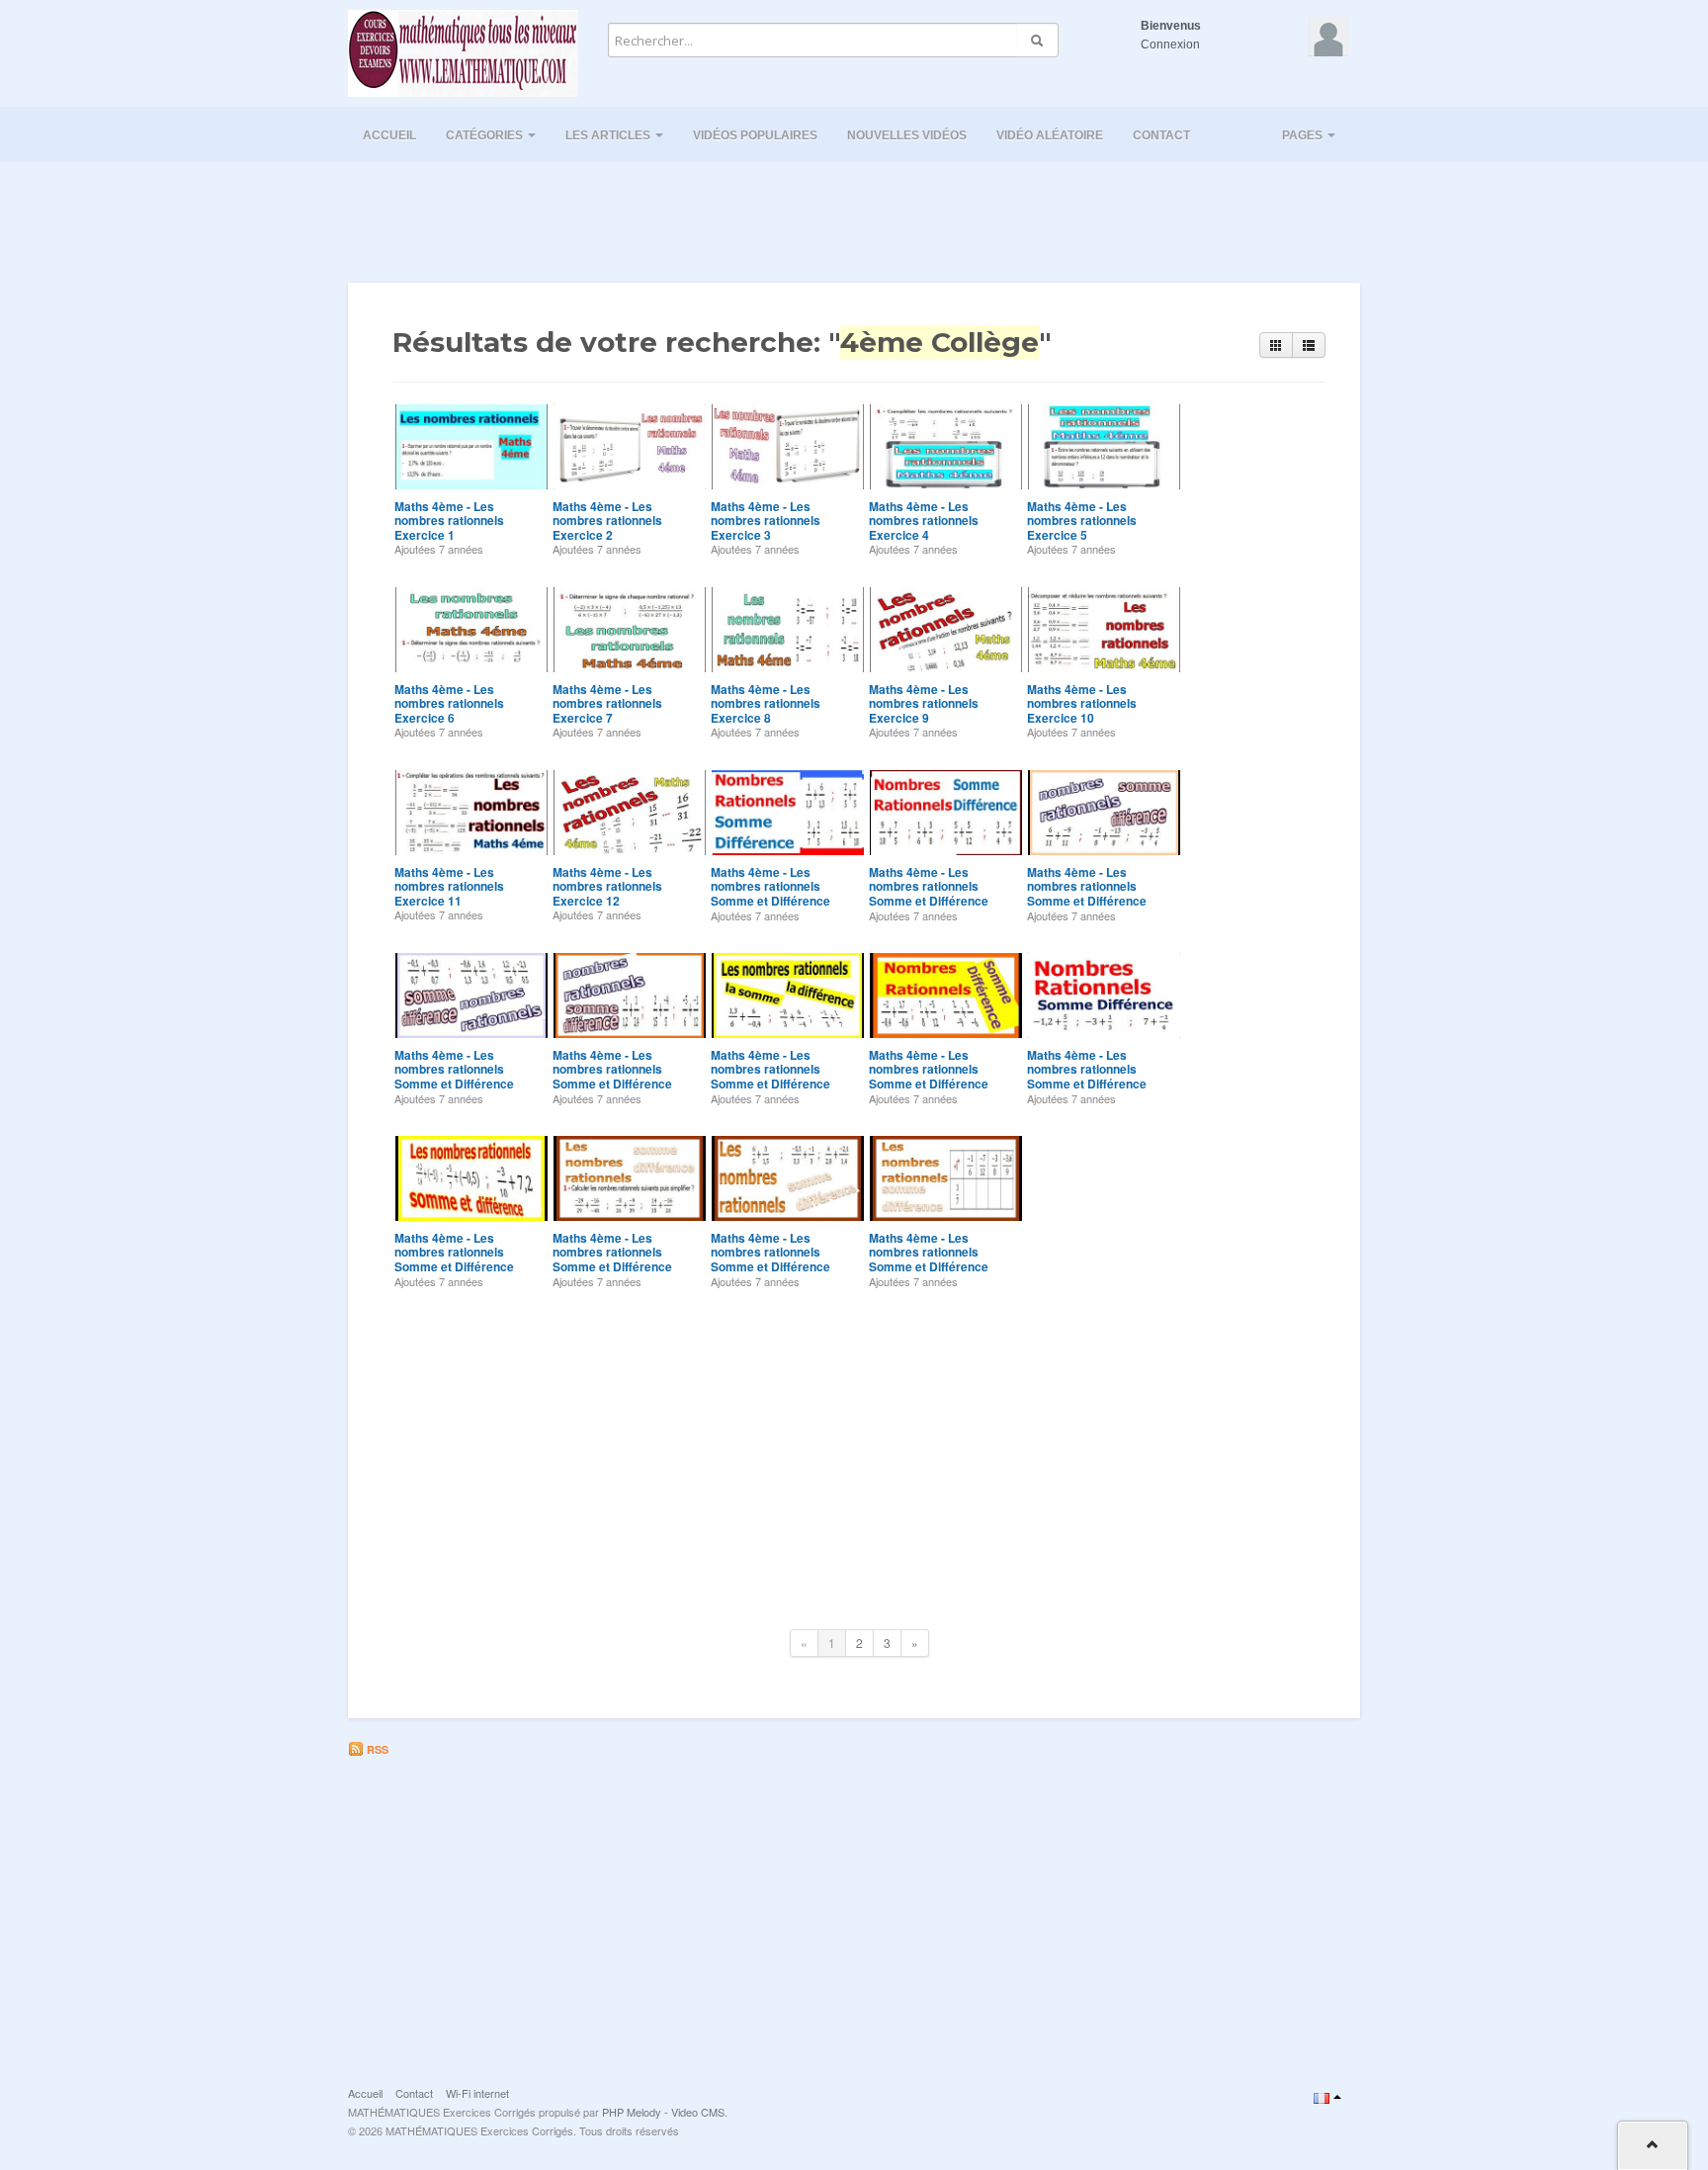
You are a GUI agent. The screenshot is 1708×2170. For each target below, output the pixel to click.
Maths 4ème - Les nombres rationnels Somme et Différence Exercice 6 (770, 1076)
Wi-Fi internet (477, 2093)
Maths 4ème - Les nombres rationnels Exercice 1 (449, 521)
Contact (1161, 135)
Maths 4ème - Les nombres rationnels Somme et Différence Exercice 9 (454, 1259)
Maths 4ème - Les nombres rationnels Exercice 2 (607, 521)
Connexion (1170, 44)
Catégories (486, 135)
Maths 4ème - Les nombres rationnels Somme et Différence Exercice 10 (612, 1259)
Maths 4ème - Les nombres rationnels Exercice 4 (924, 521)
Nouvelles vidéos (907, 135)
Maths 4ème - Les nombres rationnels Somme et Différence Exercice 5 (612, 1076)
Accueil (389, 135)
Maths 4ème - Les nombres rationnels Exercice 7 (607, 703)
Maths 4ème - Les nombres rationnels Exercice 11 (449, 886)
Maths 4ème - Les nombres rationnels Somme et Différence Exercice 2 (929, 893)
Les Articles (609, 135)
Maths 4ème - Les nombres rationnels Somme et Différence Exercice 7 (929, 1076)
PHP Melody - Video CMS (663, 2112)
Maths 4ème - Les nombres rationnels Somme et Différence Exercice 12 (929, 1259)
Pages (1304, 135)
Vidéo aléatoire (1050, 135)
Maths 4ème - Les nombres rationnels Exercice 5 (1082, 521)
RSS (376, 1749)
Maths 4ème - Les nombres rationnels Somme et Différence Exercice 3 (1087, 893)
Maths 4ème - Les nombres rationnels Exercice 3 (766, 521)
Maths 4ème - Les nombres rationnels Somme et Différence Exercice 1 (770, 893)
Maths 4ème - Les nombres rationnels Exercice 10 (1082, 703)
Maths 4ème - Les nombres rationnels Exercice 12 (607, 886)
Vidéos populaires (755, 135)
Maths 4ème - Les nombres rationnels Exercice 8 (766, 703)
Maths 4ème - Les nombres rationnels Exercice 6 (449, 703)
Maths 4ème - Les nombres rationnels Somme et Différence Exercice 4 (454, 1076)
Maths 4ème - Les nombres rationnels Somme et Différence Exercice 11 (770, 1259)
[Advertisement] (854, 217)
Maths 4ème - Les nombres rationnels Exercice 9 (924, 703)
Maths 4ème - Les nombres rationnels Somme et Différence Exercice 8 (1087, 1076)
